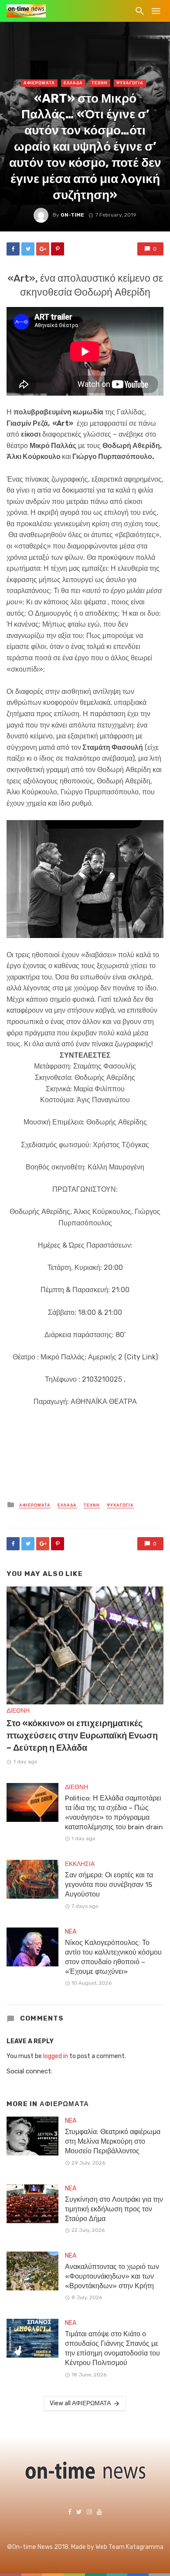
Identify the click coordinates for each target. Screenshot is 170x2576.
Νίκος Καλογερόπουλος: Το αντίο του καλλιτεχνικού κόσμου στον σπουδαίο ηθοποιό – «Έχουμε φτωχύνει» (113, 1957)
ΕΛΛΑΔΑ (73, 83)
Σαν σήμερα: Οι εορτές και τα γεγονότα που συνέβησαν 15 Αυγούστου (109, 1885)
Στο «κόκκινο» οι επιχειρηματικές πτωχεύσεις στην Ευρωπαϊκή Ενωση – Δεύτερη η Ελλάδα (82, 1735)
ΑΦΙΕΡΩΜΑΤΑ (39, 83)
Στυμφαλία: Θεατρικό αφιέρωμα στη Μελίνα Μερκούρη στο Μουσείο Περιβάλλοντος (113, 2141)
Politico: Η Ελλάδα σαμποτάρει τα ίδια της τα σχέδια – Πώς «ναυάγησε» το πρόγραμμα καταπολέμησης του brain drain (114, 1812)
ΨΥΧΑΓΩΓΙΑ (130, 83)
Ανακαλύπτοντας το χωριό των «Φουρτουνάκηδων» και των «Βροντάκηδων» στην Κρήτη (112, 2276)
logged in (56, 2056)
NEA (71, 1932)
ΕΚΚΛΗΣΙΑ (80, 1864)
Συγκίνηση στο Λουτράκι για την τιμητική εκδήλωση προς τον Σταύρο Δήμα (114, 2209)
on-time (72, 215)
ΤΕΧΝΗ (100, 83)
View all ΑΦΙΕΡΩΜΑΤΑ (80, 2403)
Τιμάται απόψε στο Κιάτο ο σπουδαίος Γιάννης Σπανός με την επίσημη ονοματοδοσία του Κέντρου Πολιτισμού (112, 2348)
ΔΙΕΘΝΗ (18, 1711)
